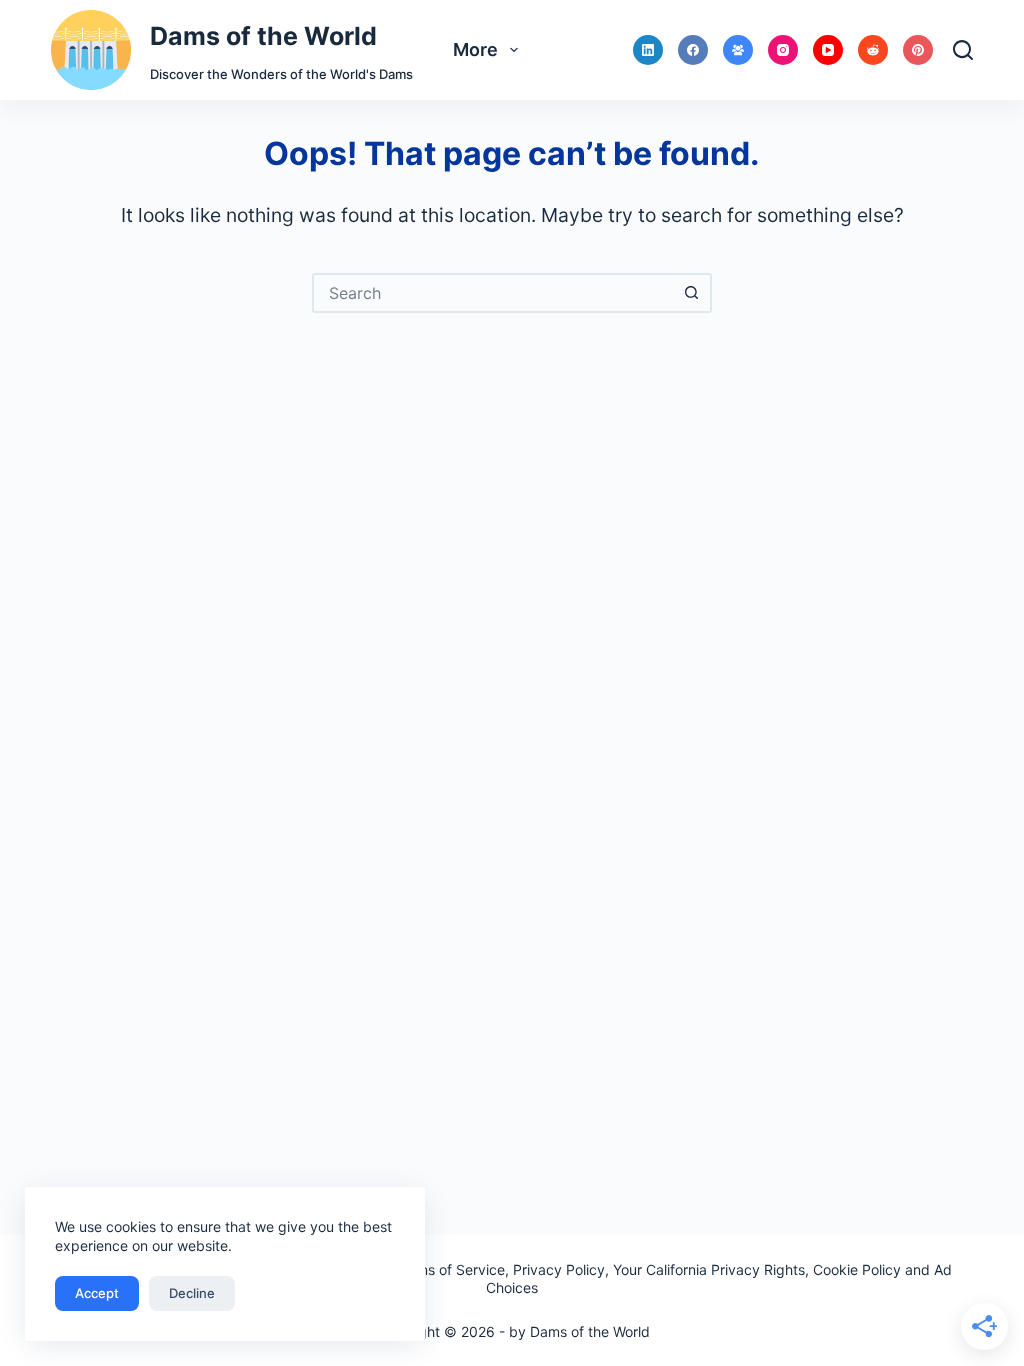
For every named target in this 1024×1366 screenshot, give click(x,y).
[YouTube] (828, 50)
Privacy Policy (559, 1269)
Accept (97, 1293)
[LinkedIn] (648, 50)
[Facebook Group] (738, 50)
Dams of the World (263, 36)
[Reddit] (873, 50)
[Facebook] (693, 50)
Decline (192, 1293)
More (475, 49)
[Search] (963, 50)
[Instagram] (783, 50)
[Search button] (692, 293)
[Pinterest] (918, 50)
